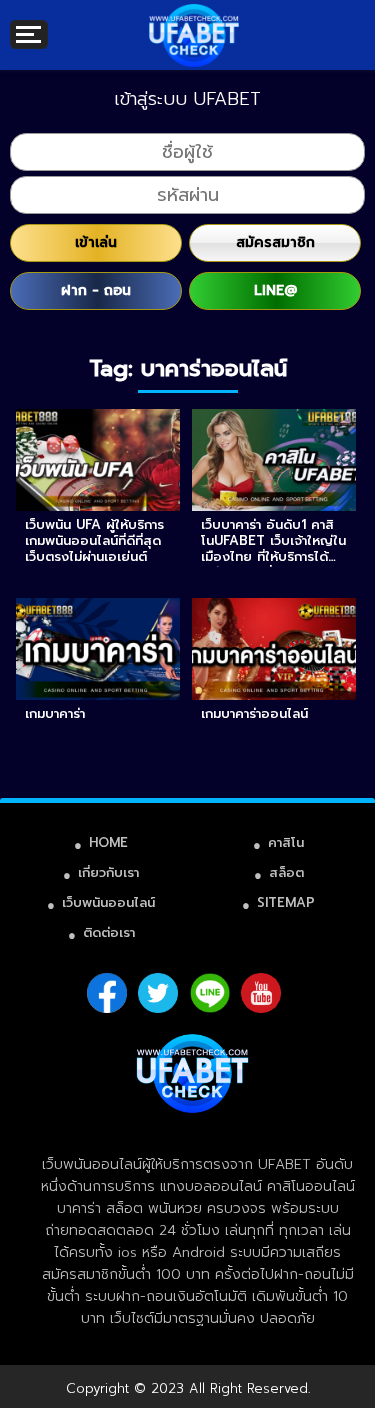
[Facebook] (107, 993)
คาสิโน (286, 842)
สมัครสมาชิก (275, 242)
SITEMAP (286, 902)
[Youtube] (261, 993)
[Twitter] (158, 993)
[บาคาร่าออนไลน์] (194, 20)
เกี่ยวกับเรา (108, 872)
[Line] (210, 993)
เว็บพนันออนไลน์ (108, 902)
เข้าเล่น (96, 242)
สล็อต (286, 872)
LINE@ (275, 290)
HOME (108, 842)
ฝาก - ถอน (96, 290)
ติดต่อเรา (109, 932)
